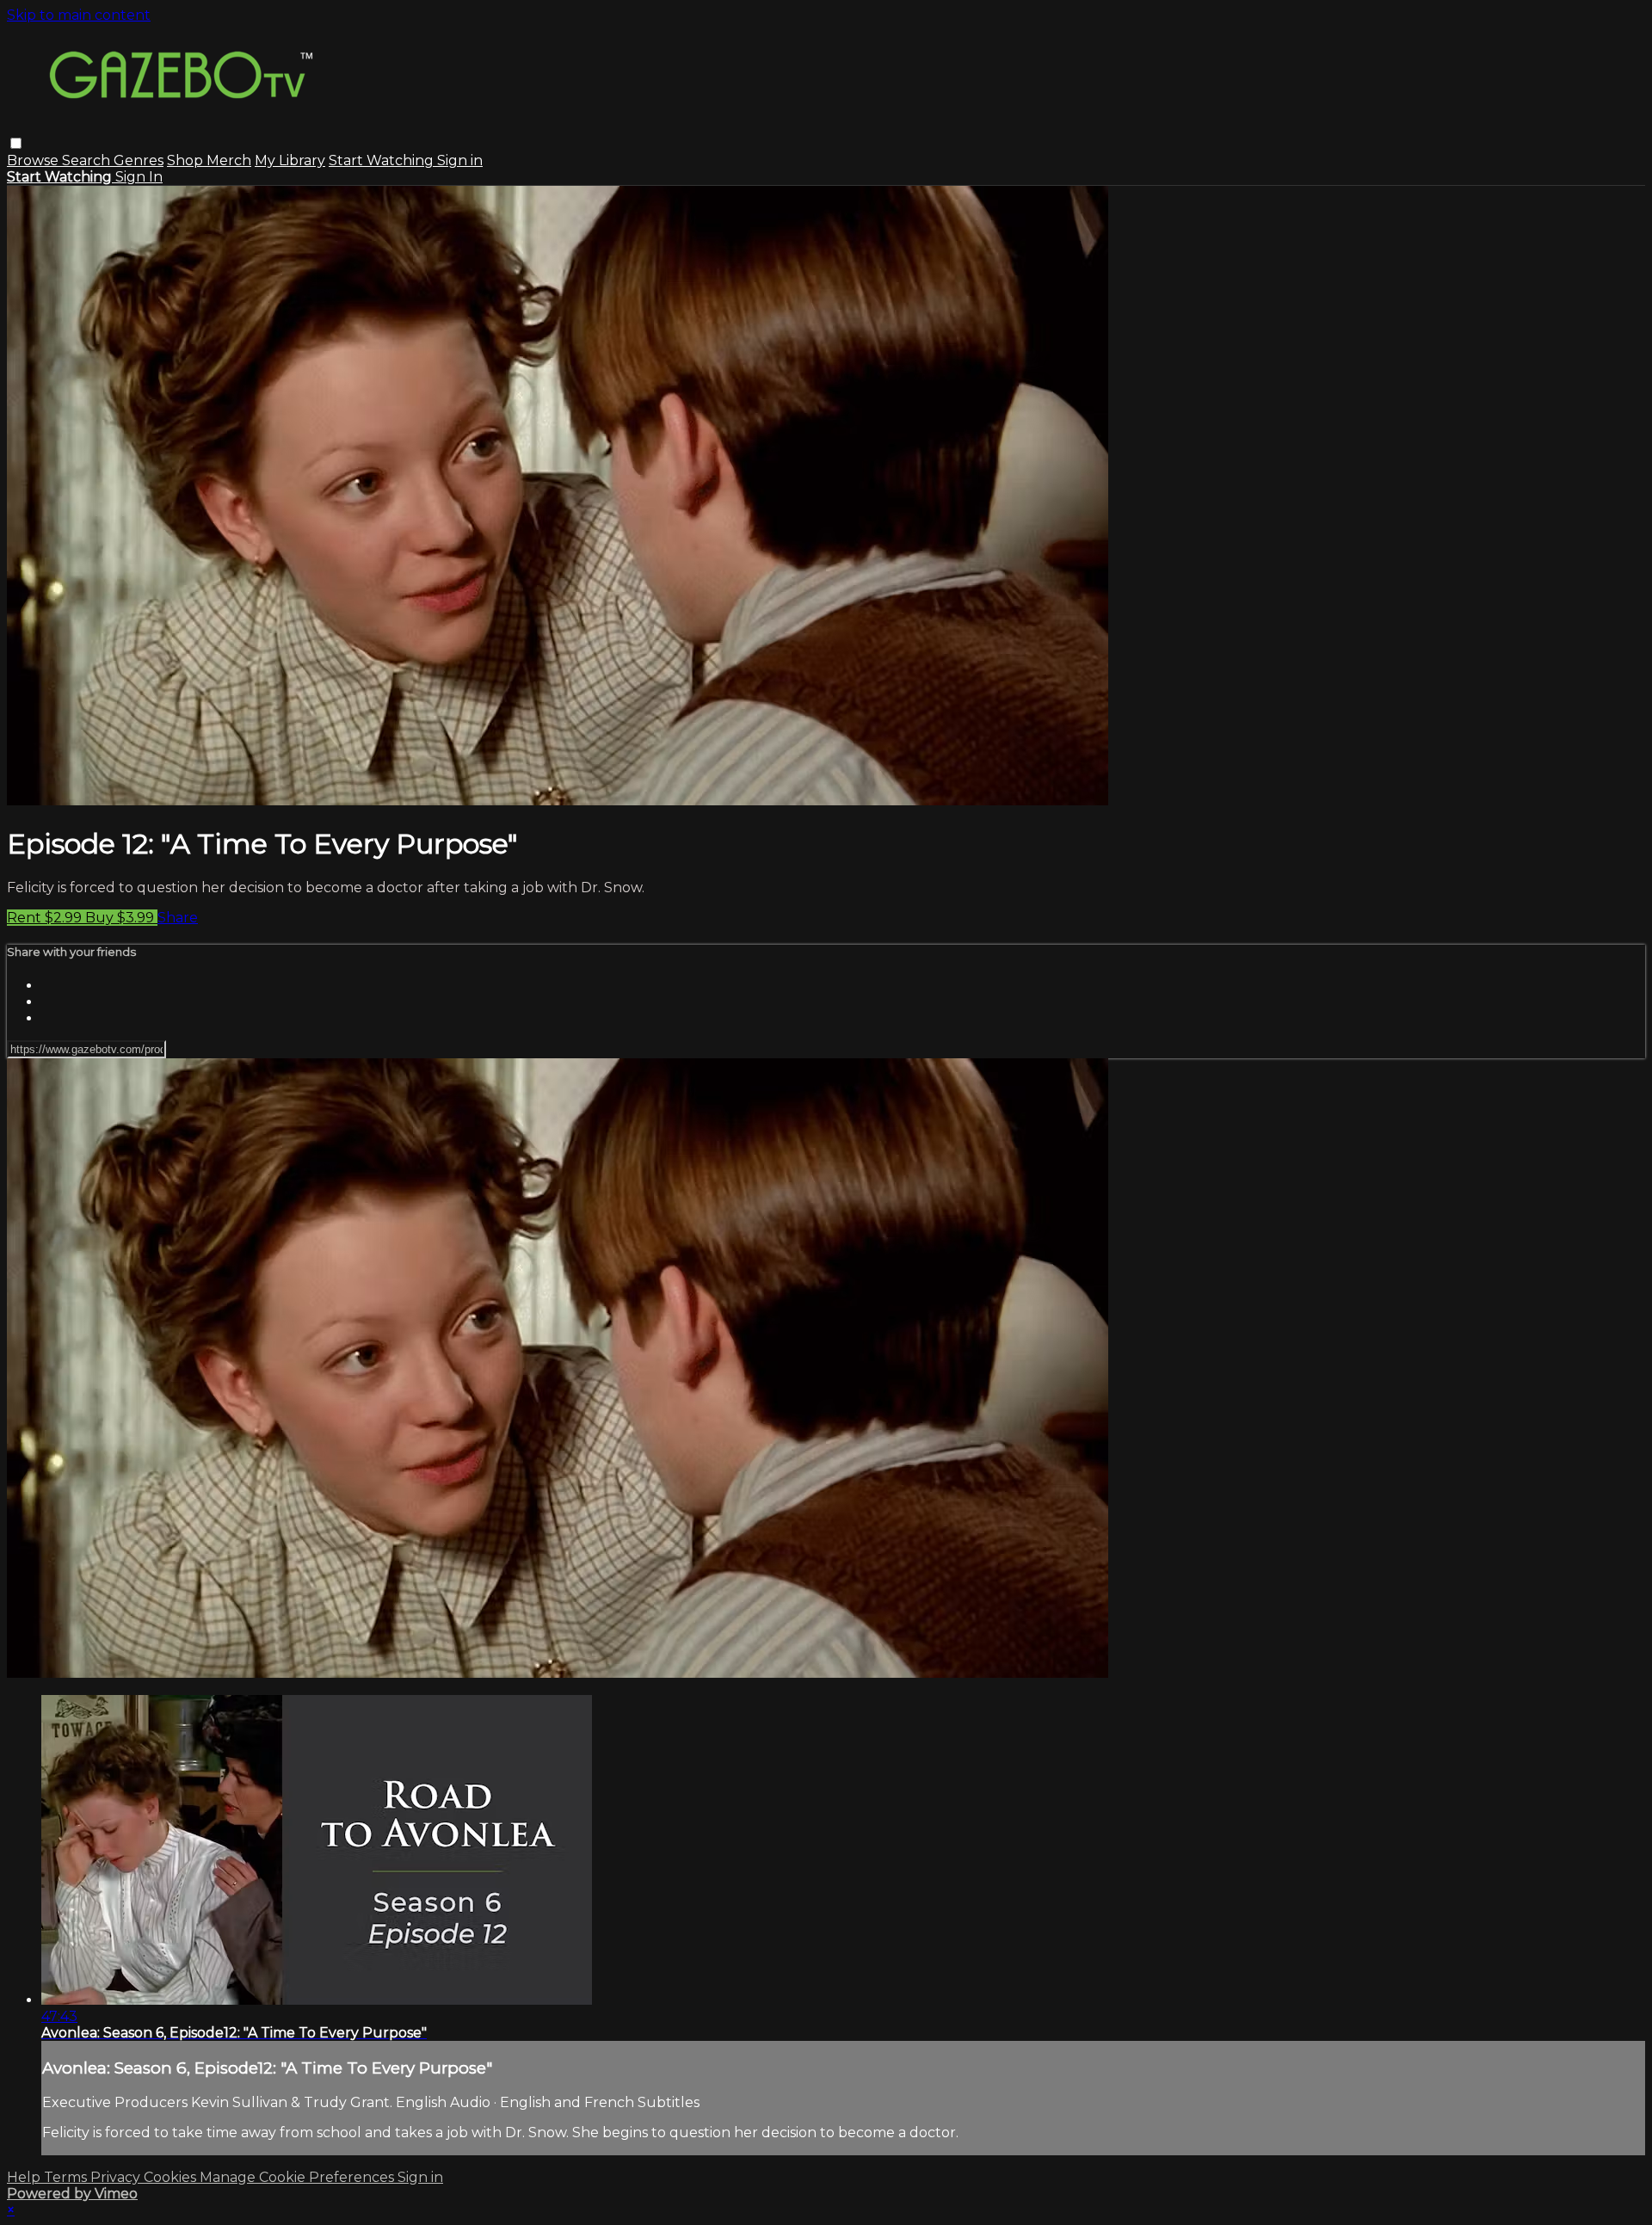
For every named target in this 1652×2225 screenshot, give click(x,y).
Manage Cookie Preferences (299, 2177)
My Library (290, 160)
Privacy (117, 2177)
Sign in (460, 160)
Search (88, 160)
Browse (34, 160)
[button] (16, 143)
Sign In (139, 177)
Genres (139, 160)
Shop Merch (209, 160)
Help (25, 2177)
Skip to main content (79, 15)
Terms (67, 2177)
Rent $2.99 (46, 918)
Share (178, 918)
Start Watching (383, 160)
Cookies (172, 2177)
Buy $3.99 (121, 918)
